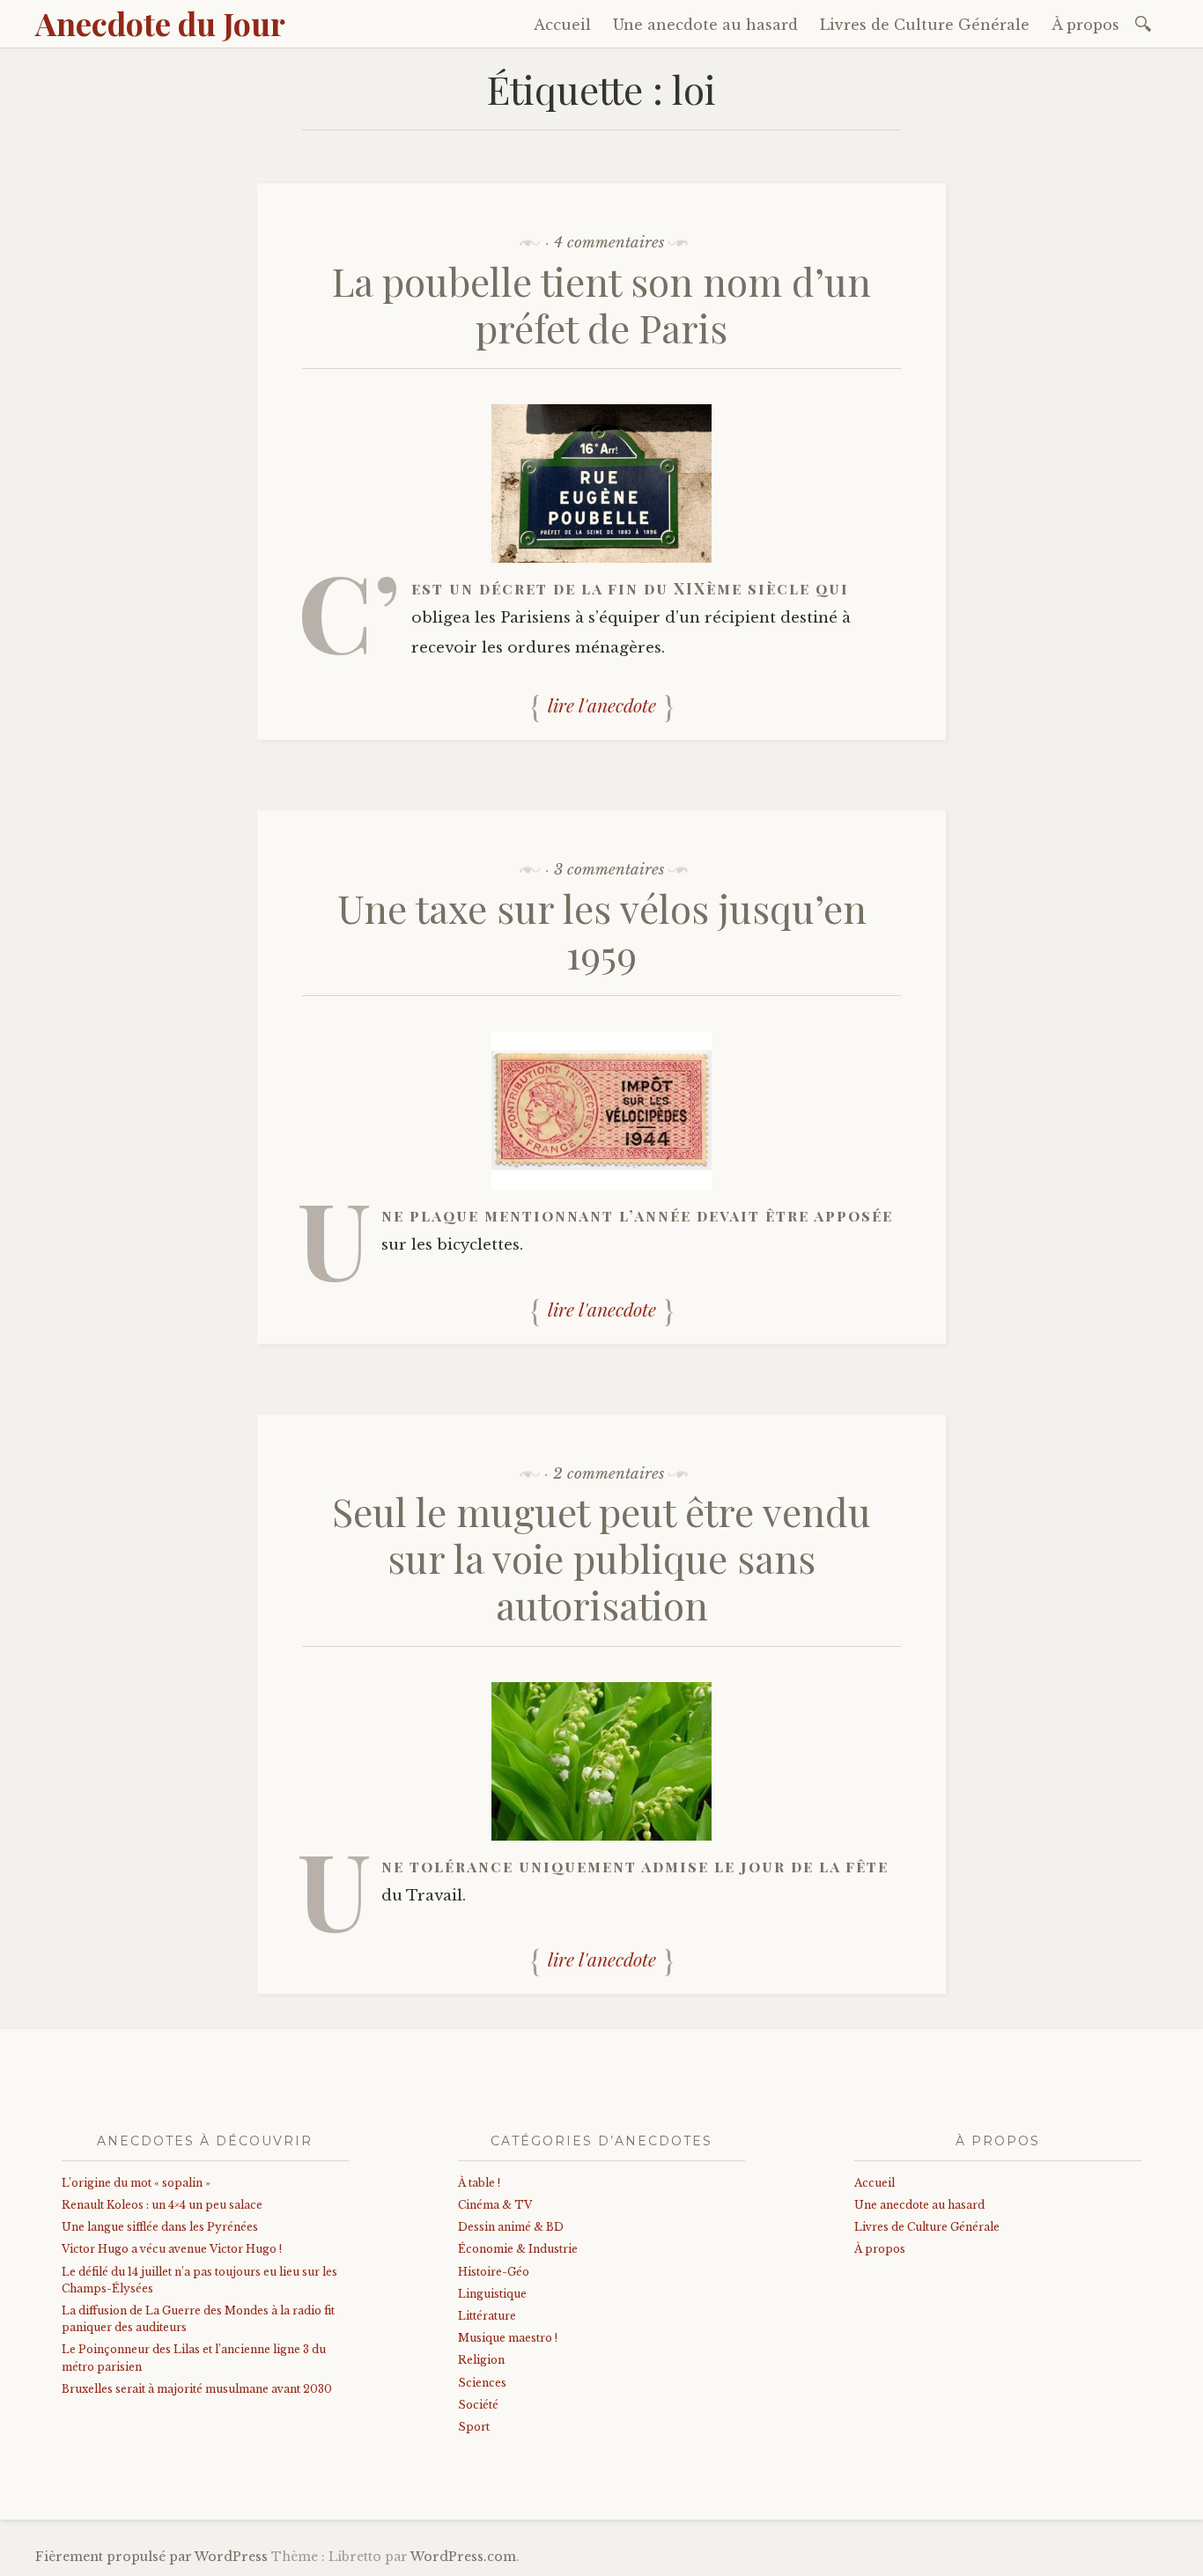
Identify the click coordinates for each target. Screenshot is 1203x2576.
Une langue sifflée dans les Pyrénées (160, 2227)
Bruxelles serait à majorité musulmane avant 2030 (197, 2389)
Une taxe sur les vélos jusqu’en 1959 (602, 931)
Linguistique (492, 2294)
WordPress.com (463, 2557)
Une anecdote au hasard (705, 25)
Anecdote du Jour (160, 23)
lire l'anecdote (602, 705)
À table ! (479, 2183)
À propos (1085, 25)
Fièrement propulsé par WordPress (151, 2557)
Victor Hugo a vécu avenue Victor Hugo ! (172, 2249)
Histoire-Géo (494, 2272)
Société (478, 2405)
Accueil (562, 25)
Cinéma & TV (495, 2205)
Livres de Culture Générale (925, 25)
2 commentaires (609, 1474)
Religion (481, 2360)
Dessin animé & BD (511, 2227)
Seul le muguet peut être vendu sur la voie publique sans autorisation (601, 1557)
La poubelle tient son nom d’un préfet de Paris (601, 304)
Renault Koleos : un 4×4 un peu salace (162, 2205)
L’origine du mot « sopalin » (136, 2183)
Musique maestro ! (508, 2338)
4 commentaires (609, 243)
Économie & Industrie (518, 2249)
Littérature (487, 2316)
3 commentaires (609, 870)
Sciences (482, 2383)
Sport (474, 2427)
